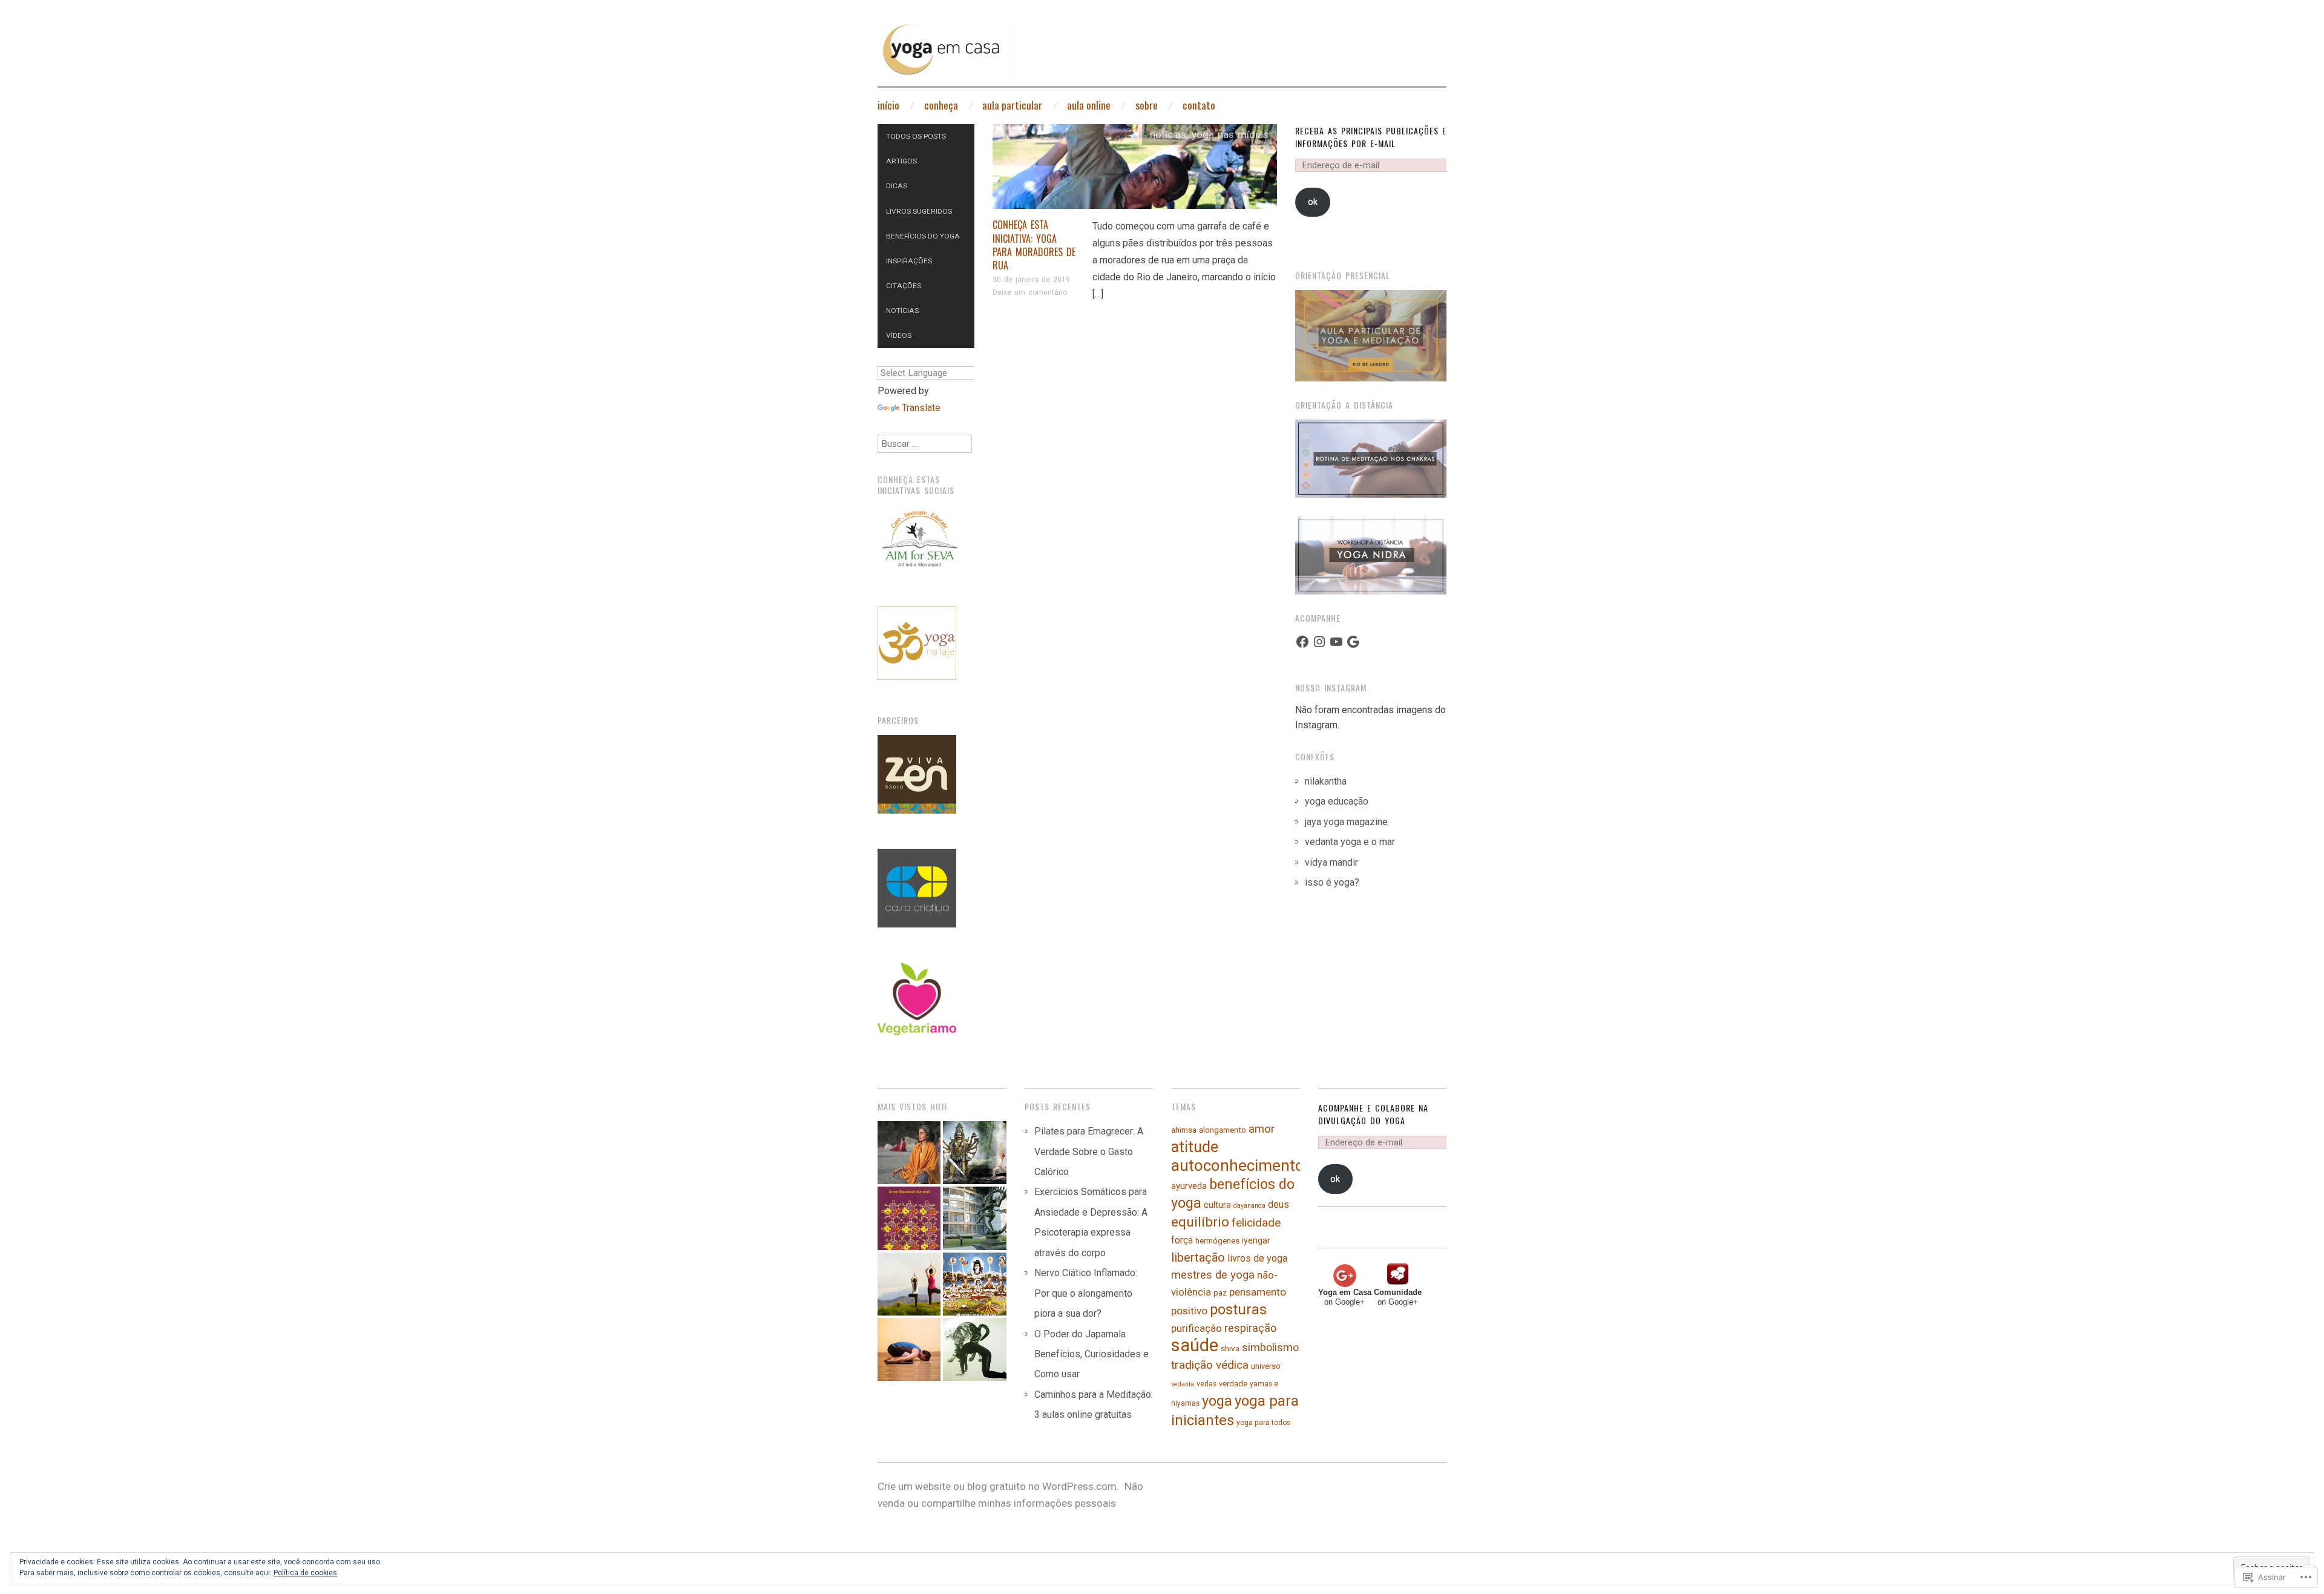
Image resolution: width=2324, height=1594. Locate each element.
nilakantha (1326, 781)
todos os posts (916, 136)
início (888, 105)
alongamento (1223, 1130)
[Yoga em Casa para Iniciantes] (1162, 61)
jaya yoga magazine (1346, 822)
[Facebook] (1302, 642)
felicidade (1256, 1223)
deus (1279, 1204)
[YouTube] (1336, 642)
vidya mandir (1331, 862)
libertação (1198, 1257)
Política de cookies (305, 1573)
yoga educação (1337, 801)
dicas (897, 186)
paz (1220, 1293)
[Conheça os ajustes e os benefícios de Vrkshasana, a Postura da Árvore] (909, 1284)
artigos (901, 161)
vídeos (899, 335)
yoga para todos (1263, 1423)
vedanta (1183, 1384)
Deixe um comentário (1030, 292)
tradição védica (1210, 1365)
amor (1262, 1129)
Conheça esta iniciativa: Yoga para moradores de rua (1034, 245)
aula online (1089, 105)
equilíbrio (1200, 1222)
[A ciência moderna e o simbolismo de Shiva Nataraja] (974, 1218)
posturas (1238, 1309)
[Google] (1353, 642)
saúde (1195, 1345)
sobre (1147, 105)
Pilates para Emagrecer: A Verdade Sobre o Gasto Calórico (1089, 1151)
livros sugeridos (919, 211)
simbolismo (1270, 1347)
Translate (921, 408)
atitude (1195, 1147)
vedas (1206, 1384)
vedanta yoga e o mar (1350, 842)
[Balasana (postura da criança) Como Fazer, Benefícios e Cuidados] (909, 1349)
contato (1199, 105)
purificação (1196, 1328)
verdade (1233, 1384)
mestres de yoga (1213, 1275)
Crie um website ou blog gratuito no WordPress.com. (998, 1486)
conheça (941, 105)
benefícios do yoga (923, 236)
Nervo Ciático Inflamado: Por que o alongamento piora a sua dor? (1086, 1293)
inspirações (909, 261)
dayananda (1249, 1206)
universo (1266, 1366)
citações (904, 286)
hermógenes (1217, 1241)
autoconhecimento (1238, 1165)
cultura (1217, 1205)
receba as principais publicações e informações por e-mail (1371, 137)
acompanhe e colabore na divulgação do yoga (1373, 1114)
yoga (1217, 1401)
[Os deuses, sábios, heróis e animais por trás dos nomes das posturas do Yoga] (974, 1284)
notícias (1168, 134)
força (1182, 1240)
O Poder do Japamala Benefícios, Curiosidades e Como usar (1091, 1354)
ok (1313, 202)
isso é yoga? (1332, 882)
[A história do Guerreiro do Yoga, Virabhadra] (974, 1153)
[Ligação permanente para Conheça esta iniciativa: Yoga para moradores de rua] (1135, 170)
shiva (1230, 1348)
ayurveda (1189, 1186)
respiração (1250, 1328)
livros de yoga (1257, 1258)
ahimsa (1184, 1130)
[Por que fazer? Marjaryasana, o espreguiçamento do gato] (974, 1349)
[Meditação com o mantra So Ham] (909, 1153)
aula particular (1012, 105)
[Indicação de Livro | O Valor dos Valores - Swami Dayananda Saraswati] (909, 1218)
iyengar (1256, 1241)
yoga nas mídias (1230, 134)
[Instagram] (1319, 642)
